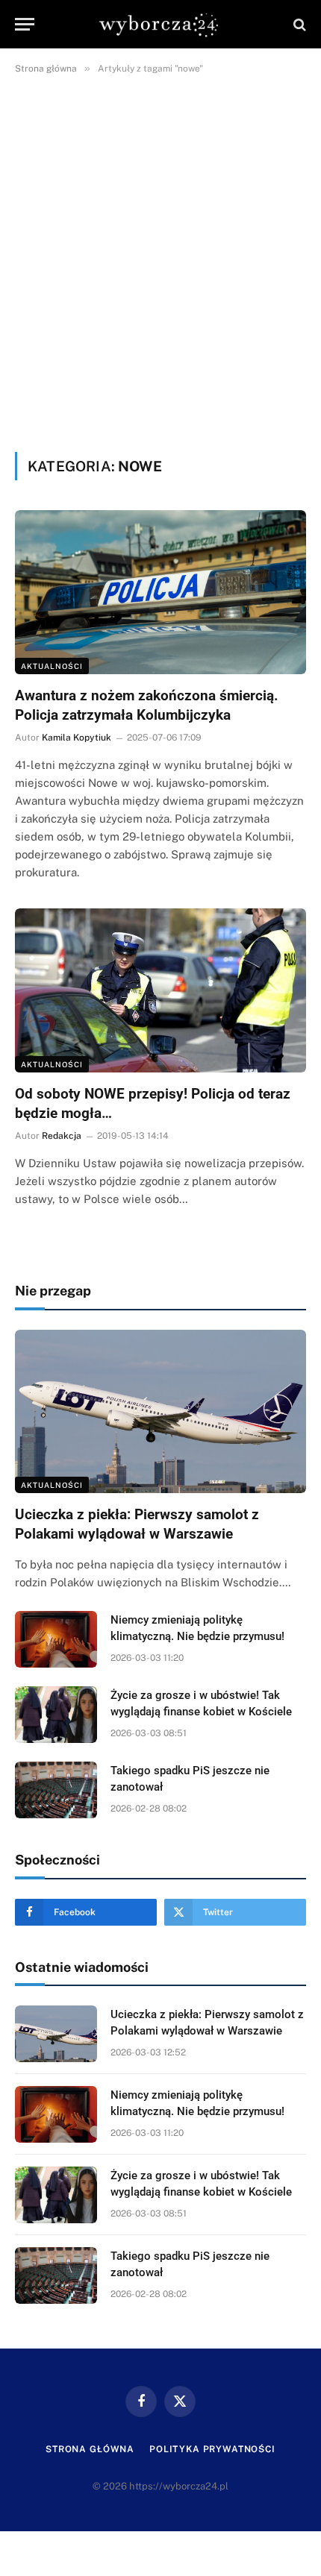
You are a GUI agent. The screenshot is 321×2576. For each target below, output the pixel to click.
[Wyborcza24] (161, 24)
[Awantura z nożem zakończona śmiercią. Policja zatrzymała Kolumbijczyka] (160, 592)
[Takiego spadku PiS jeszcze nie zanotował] (56, 1790)
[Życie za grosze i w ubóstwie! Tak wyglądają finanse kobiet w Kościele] (56, 1715)
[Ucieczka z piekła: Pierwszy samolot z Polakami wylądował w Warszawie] (160, 1411)
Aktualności (52, 666)
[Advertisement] (160, 260)
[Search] (298, 24)
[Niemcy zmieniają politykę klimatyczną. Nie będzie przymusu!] (56, 1639)
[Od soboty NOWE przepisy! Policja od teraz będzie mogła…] (160, 990)
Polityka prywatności (212, 2449)
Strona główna (90, 2449)
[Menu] (25, 24)
